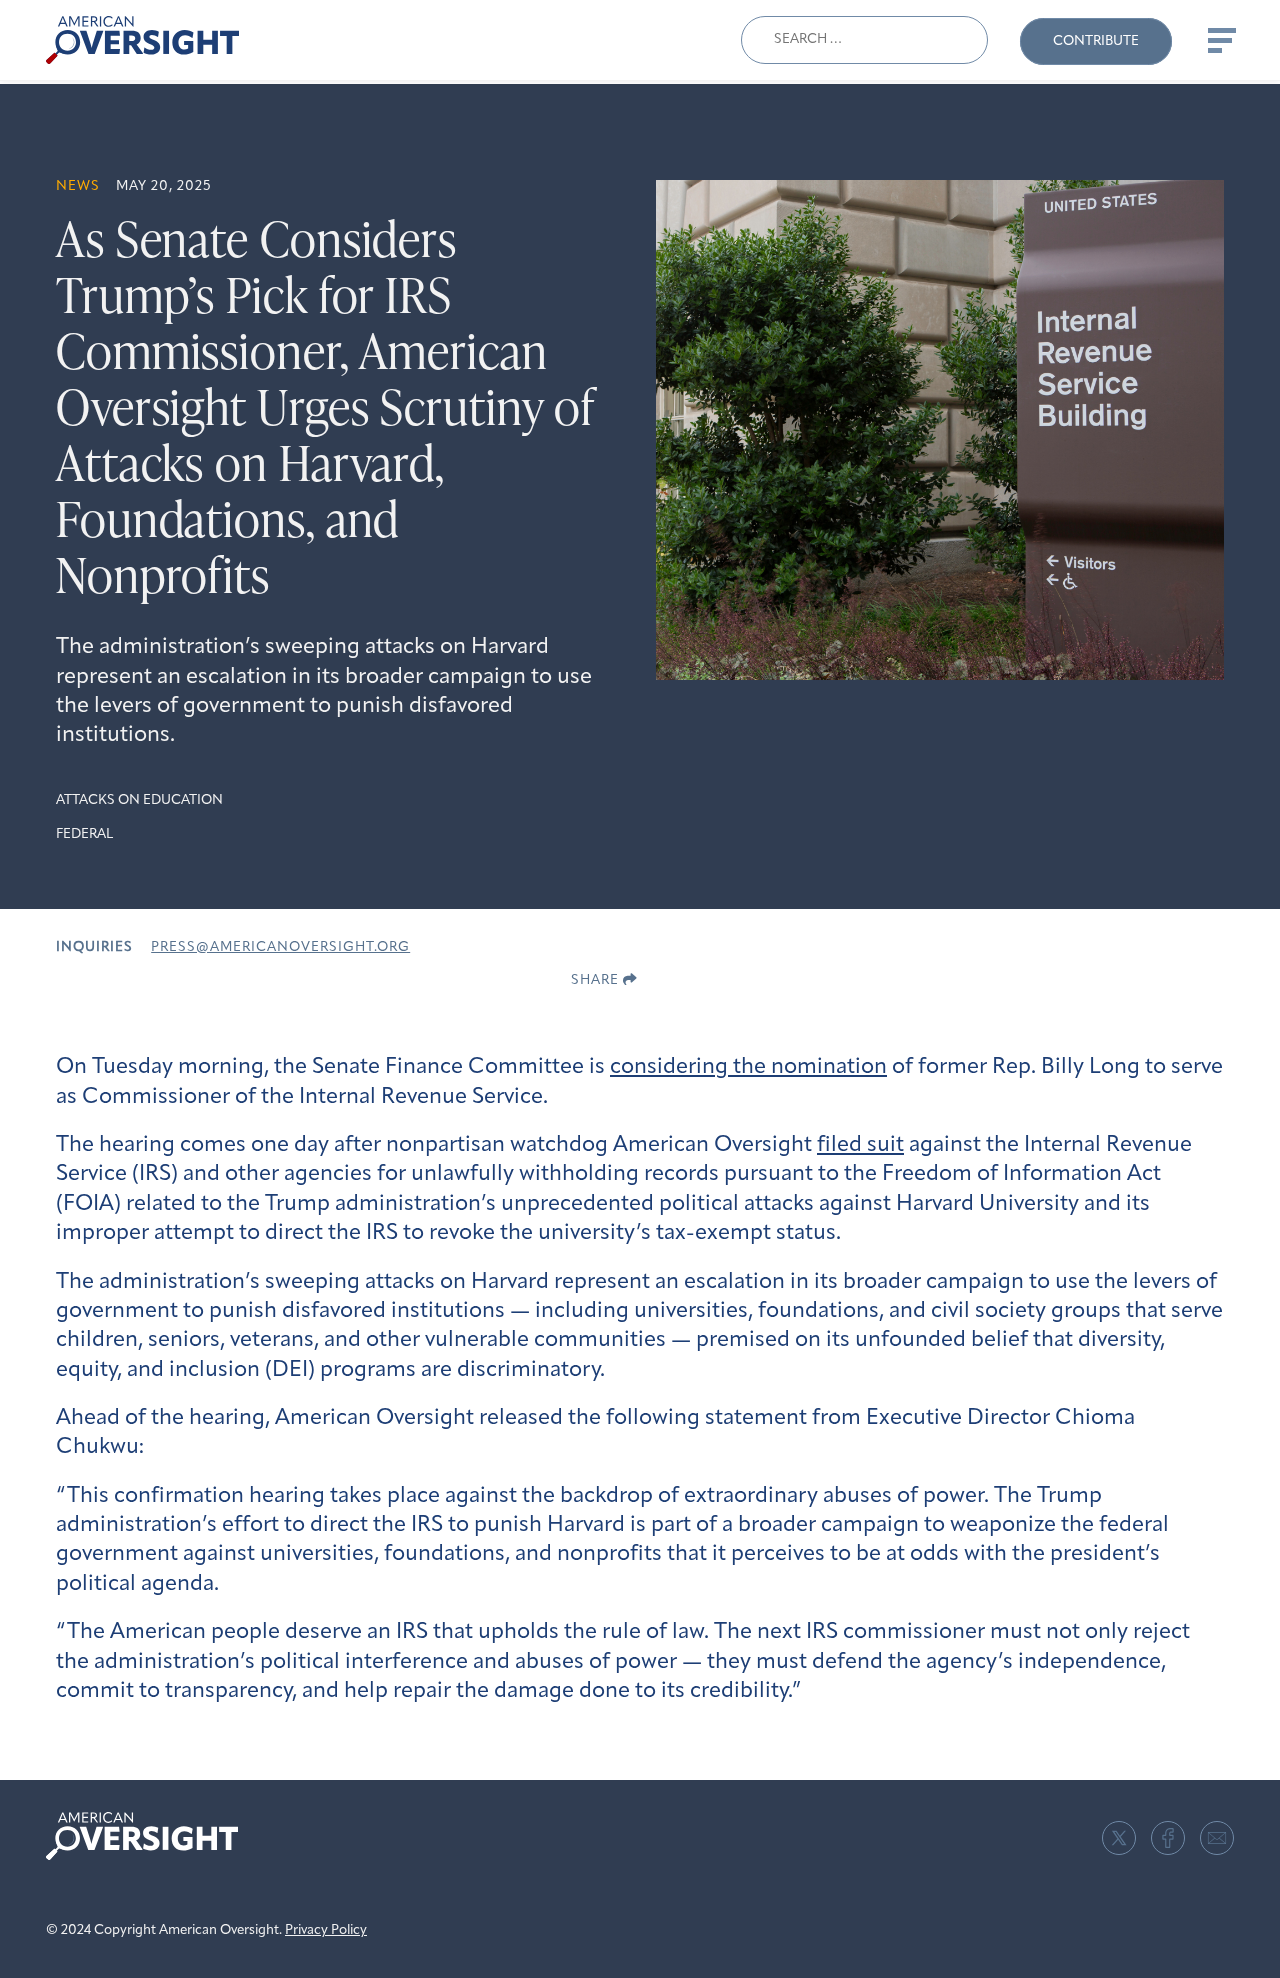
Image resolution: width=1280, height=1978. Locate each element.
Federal (84, 834)
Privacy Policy (326, 1930)
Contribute (1096, 41)
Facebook (1168, 1838)
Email (1217, 1838)
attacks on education (139, 800)
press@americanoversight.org (280, 947)
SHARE (597, 980)
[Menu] (1220, 40)
